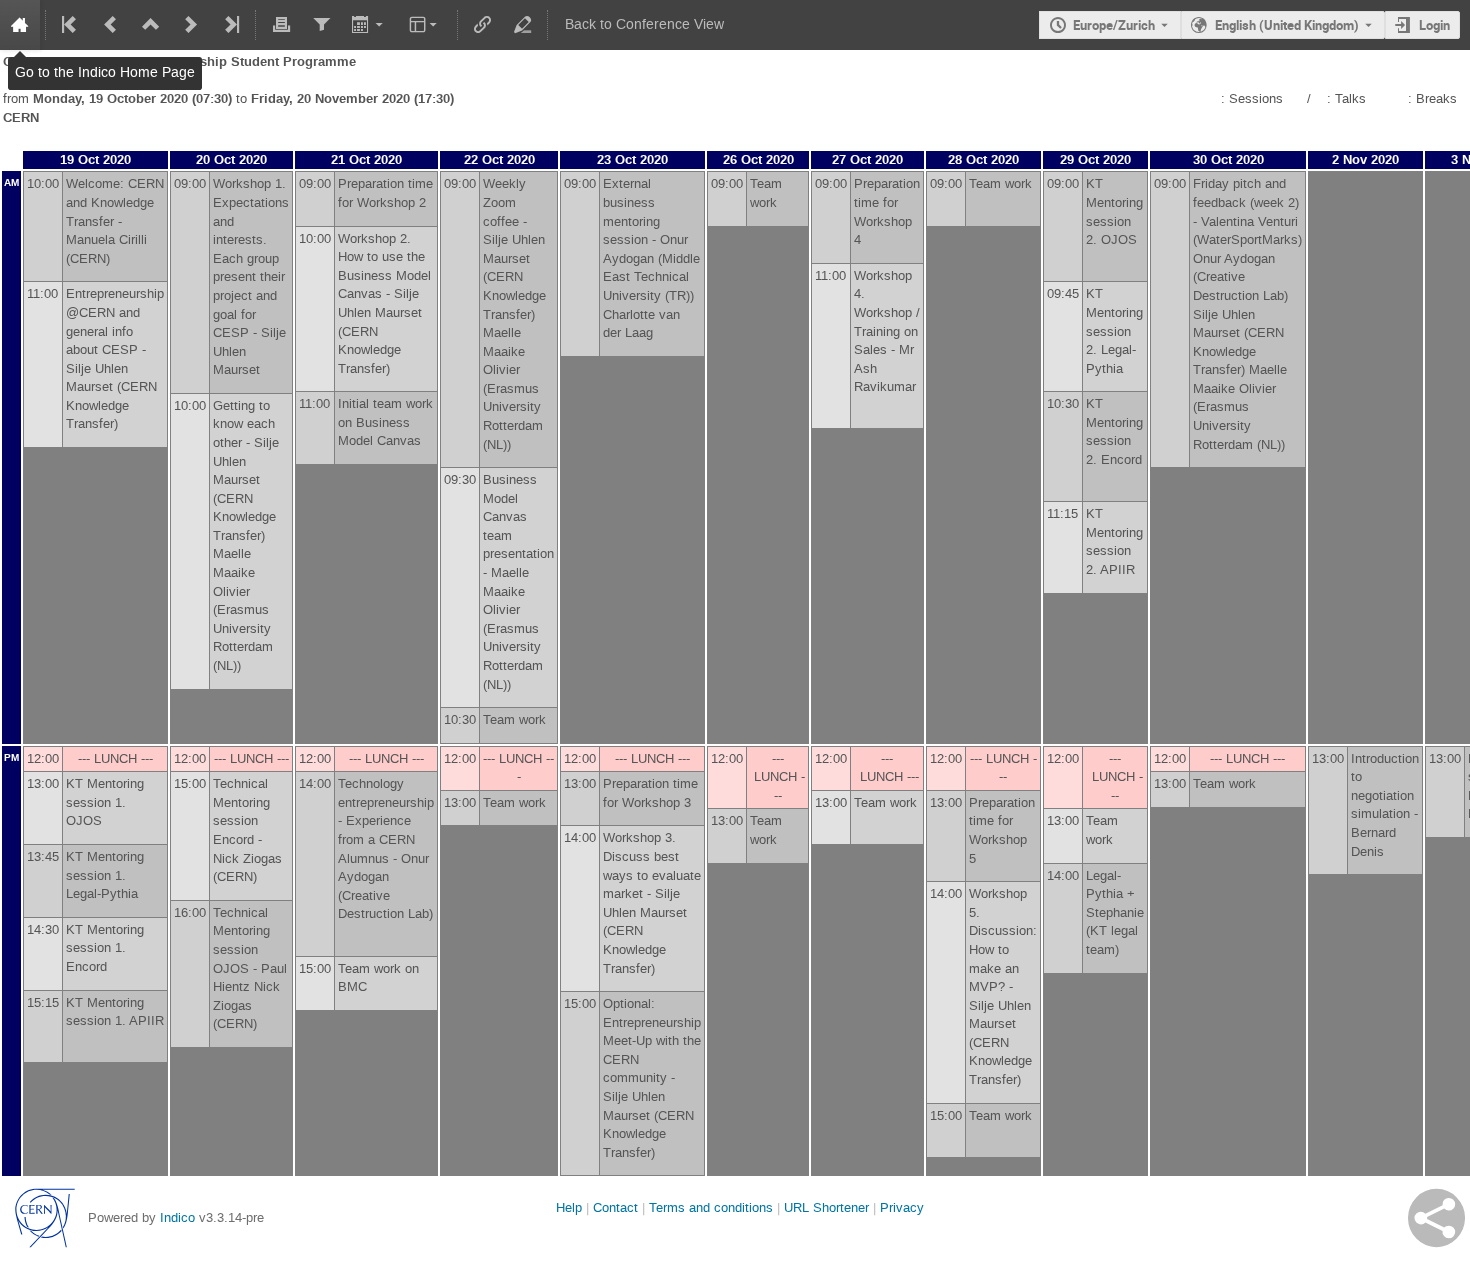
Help (569, 1207)
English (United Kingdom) (1287, 25)
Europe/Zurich (1114, 25)
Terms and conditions (711, 1207)
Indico (177, 1217)
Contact (615, 1207)
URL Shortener (826, 1207)
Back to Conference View (644, 24)
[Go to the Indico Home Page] (20, 25)
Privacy (902, 1207)
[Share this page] (1436, 1218)
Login (1434, 25)
